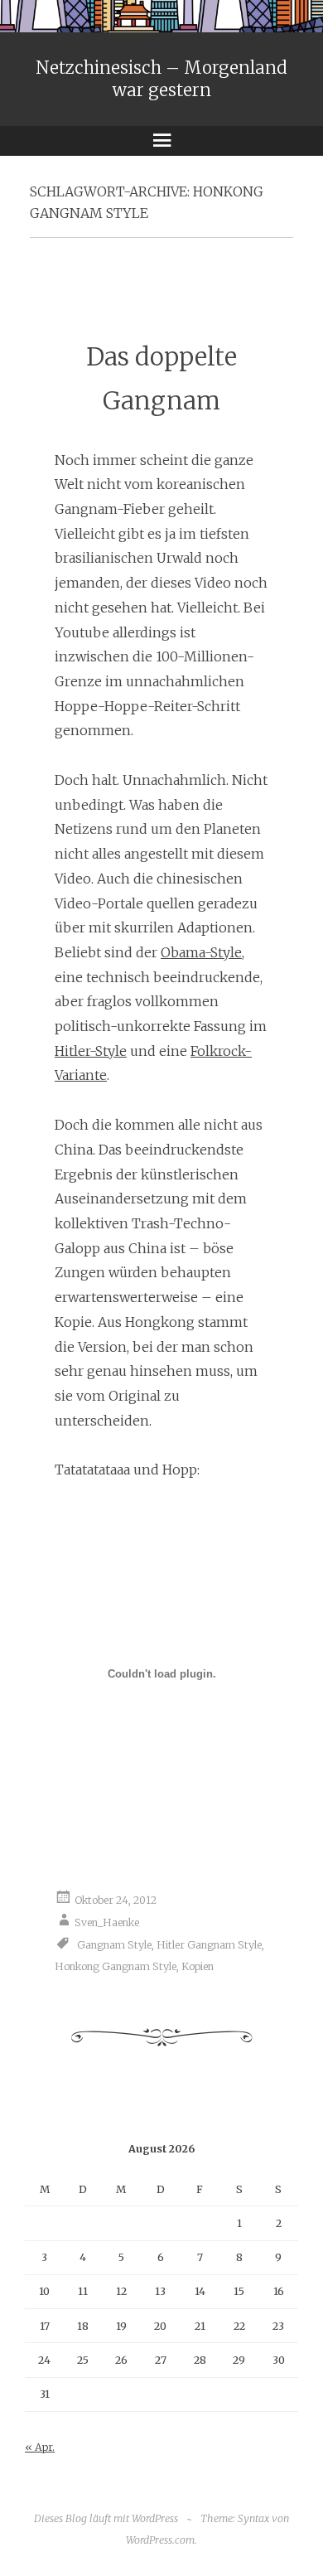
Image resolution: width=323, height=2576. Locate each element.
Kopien (198, 1966)
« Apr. (40, 2447)
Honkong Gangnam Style (116, 1966)
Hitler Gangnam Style (209, 1944)
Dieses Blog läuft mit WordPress (106, 2518)
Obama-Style (201, 952)
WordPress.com (160, 2540)
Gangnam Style (114, 1944)
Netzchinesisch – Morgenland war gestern (161, 79)
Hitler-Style (91, 1051)
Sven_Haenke (107, 1922)
